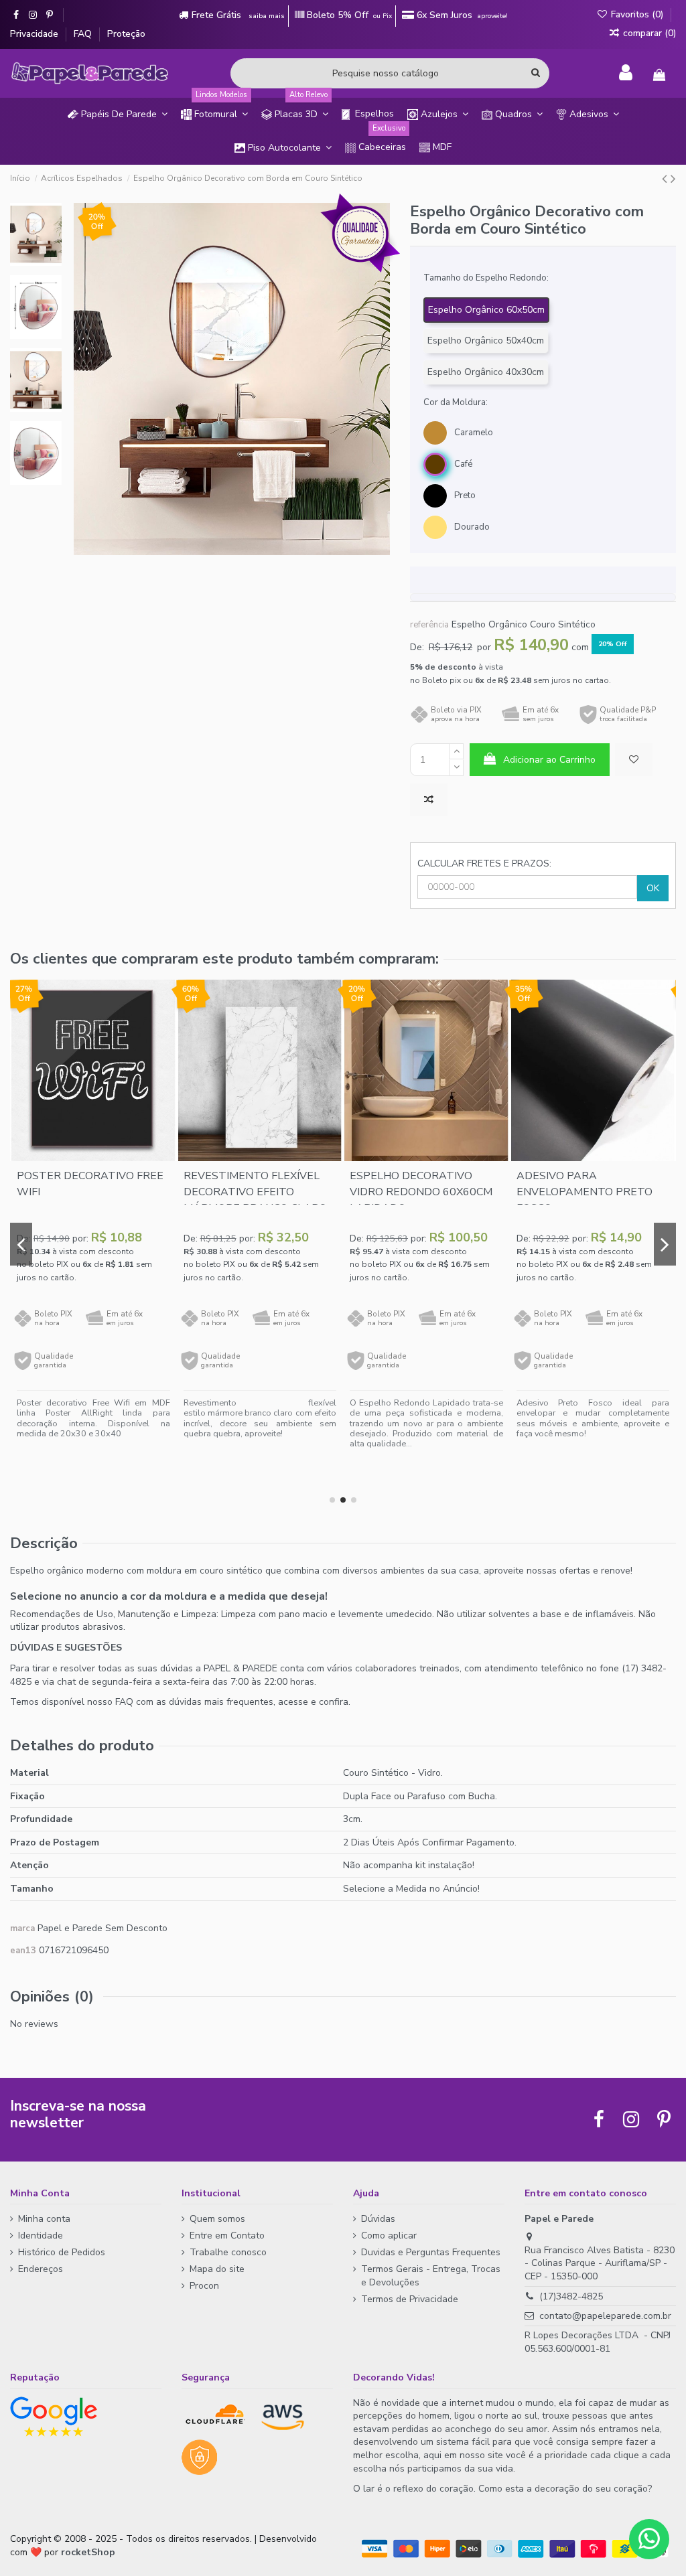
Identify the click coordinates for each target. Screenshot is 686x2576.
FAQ (84, 34)
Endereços (41, 2269)
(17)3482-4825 (571, 2296)
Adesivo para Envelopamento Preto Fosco (585, 1192)
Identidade (41, 2236)
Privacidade (36, 34)
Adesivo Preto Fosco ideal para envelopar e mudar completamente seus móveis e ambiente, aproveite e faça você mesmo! (593, 1418)
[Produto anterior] (666, 179)
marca (22, 1928)
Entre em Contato (227, 2236)
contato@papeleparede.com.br (605, 2316)
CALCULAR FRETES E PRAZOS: (484, 863)
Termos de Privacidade (410, 2299)
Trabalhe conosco (228, 2252)
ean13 (23, 1951)
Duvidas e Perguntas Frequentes (431, 2252)
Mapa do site (217, 2269)
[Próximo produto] (673, 179)
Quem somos (217, 2219)
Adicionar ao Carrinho (549, 760)
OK (653, 888)
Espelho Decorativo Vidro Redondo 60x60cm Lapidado (421, 1192)
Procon (204, 2286)
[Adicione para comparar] (429, 800)
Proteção (126, 34)
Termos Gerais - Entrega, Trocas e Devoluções (431, 2276)
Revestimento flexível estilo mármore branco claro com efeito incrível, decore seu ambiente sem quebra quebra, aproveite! (260, 1418)
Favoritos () (637, 14)
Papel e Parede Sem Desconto (102, 1928)
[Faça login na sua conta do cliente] (626, 73)
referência (429, 625)
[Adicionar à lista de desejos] (634, 760)
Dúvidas (378, 2219)
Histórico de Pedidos (62, 2252)
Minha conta (44, 2219)
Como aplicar (389, 2236)
